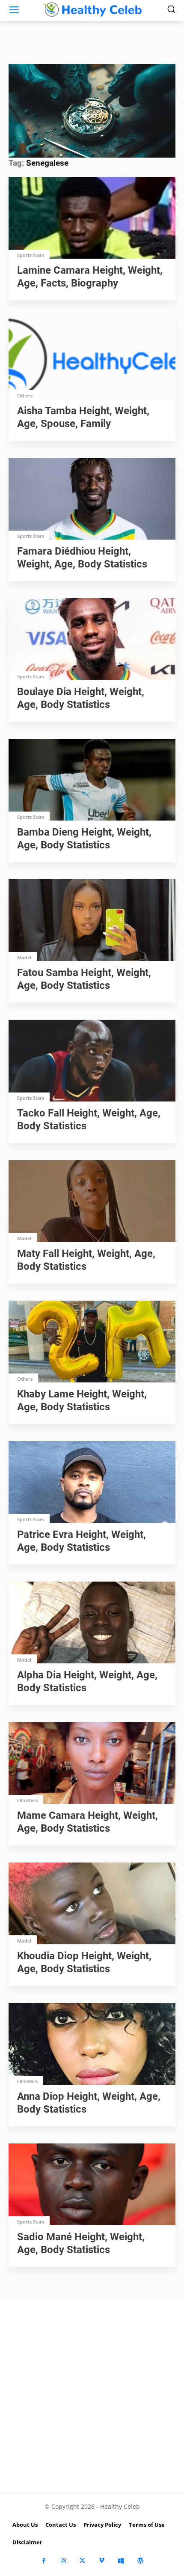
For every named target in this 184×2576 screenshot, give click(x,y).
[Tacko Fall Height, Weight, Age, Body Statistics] (92, 1061)
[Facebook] (44, 2561)
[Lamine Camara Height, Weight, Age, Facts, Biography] (92, 219)
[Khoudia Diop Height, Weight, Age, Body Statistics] (92, 1904)
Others (25, 396)
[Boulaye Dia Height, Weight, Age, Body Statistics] (92, 640)
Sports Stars (31, 255)
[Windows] (121, 2561)
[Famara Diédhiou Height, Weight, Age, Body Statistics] (92, 500)
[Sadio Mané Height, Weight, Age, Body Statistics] (92, 2185)
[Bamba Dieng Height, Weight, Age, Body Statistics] (92, 781)
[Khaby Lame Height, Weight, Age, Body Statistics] (92, 1342)
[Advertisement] (92, 2397)
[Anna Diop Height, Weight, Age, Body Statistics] (92, 2045)
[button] (92, 110)
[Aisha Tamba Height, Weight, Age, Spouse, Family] (92, 359)
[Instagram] (63, 2561)
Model (24, 957)
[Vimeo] (102, 2561)
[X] (82, 2561)
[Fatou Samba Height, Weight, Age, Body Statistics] (92, 921)
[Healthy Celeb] (92, 9)
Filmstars (27, 1800)
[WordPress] (140, 2561)
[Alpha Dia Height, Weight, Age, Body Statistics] (92, 1623)
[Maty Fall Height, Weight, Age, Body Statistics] (92, 1202)
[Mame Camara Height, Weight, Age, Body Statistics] (92, 1764)
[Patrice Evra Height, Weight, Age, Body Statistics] (92, 1483)
